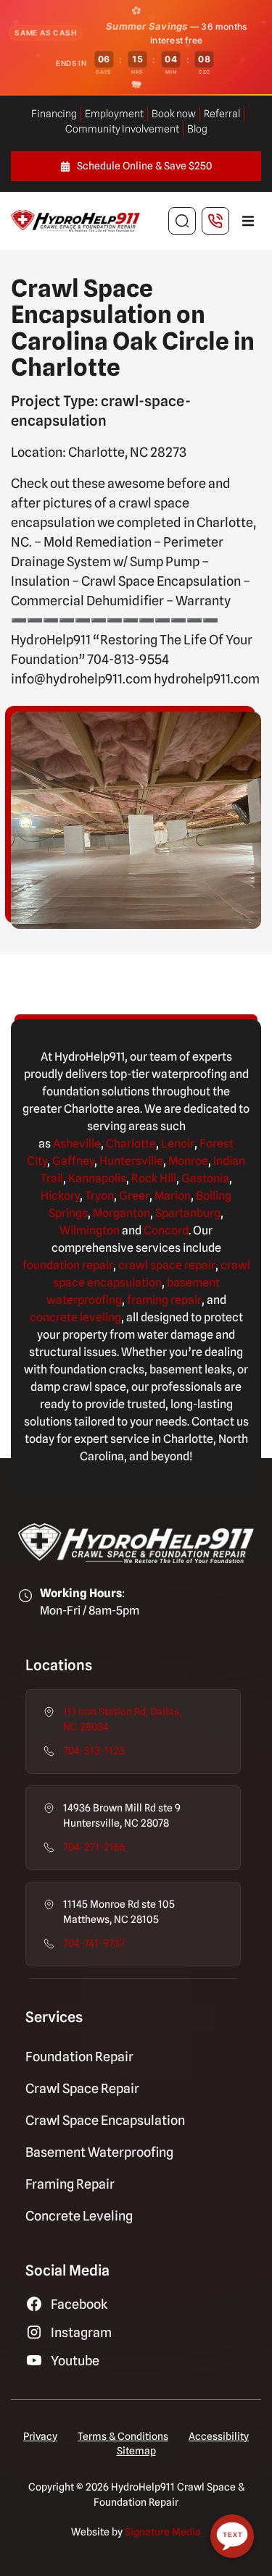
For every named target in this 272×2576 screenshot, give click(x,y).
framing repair (164, 1300)
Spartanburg (188, 1213)
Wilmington (90, 1230)
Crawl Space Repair (82, 2088)
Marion (173, 1196)
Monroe (188, 1161)
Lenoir (178, 1144)
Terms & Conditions (123, 2436)
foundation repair (68, 1265)
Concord (166, 1230)
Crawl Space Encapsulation (105, 2120)
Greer (134, 1196)
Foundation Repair (79, 2057)
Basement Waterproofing (99, 2152)
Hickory (60, 1196)
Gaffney (73, 1161)
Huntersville (131, 1161)
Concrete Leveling (79, 2216)
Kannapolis (97, 1178)
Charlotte (131, 1144)
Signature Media (163, 2532)
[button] (248, 221)
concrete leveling (75, 1317)
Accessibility (219, 2436)
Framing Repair (70, 2184)
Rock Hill (154, 1178)
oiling (217, 1196)
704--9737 (94, 1943)
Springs (68, 1213)
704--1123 (94, 1751)
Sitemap (136, 2451)
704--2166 (94, 1847)
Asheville (77, 1144)
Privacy (40, 2436)
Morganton (121, 1213)
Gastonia (205, 1178)
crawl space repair (167, 1265)
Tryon (99, 1196)
